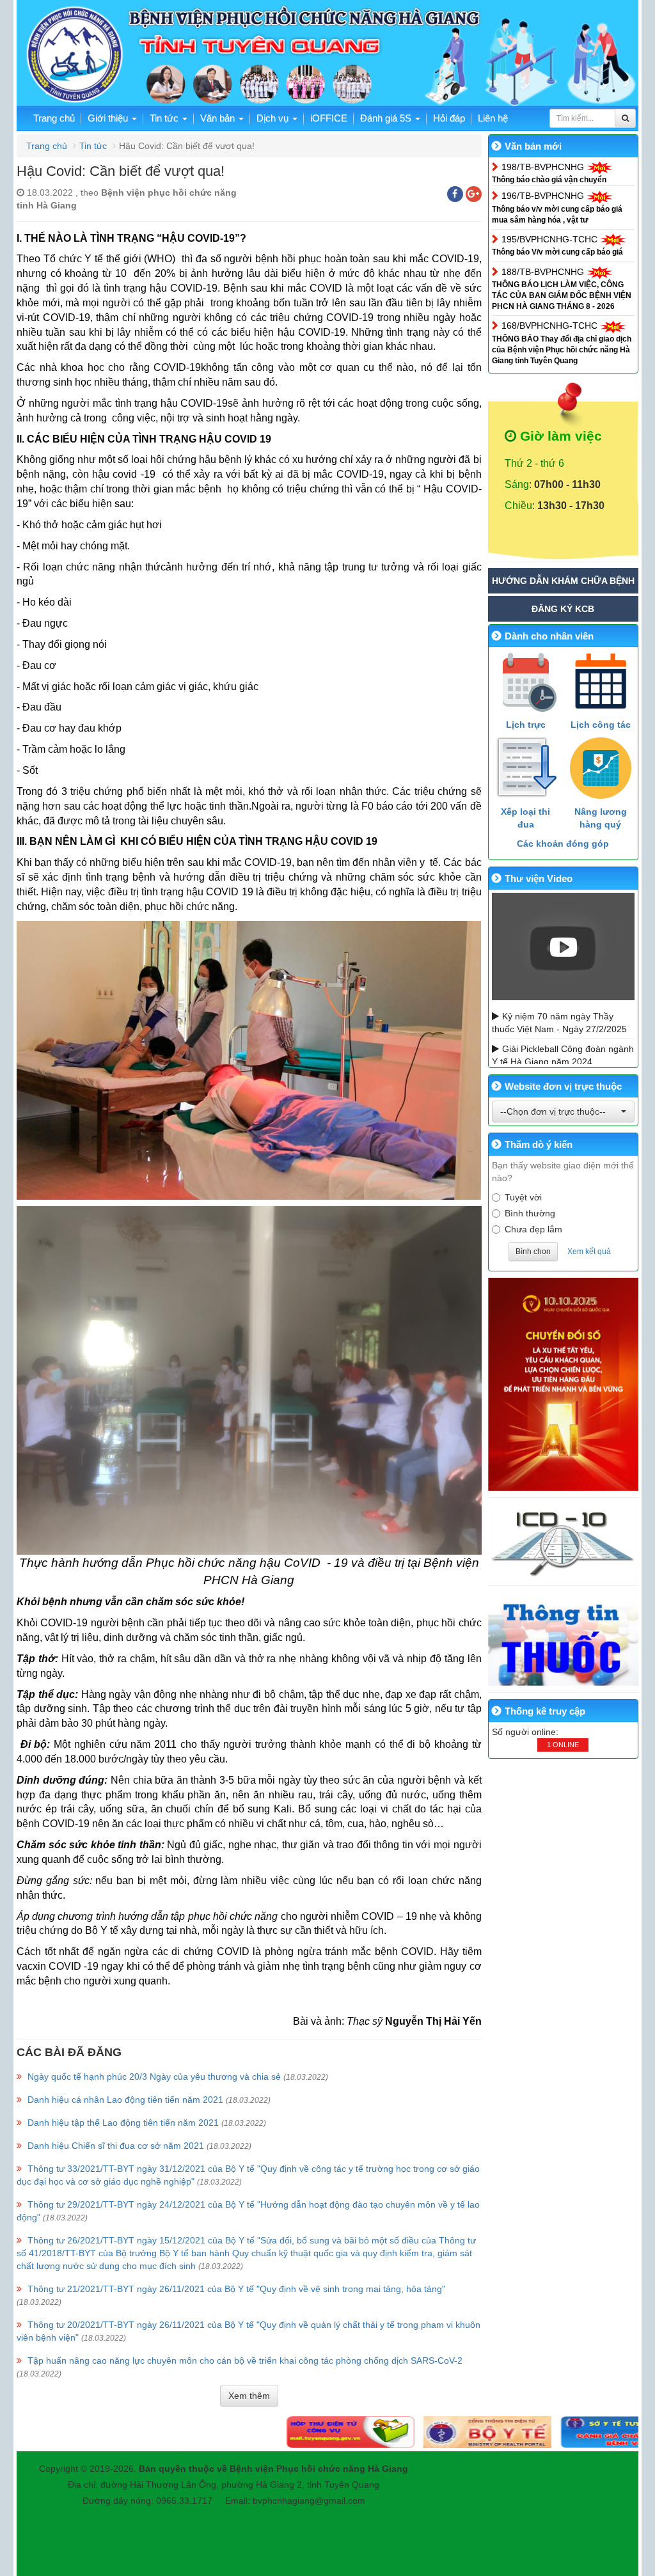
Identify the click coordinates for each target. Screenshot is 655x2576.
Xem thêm (249, 2396)
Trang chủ (54, 118)
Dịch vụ (274, 118)
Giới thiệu (109, 118)
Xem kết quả (589, 1252)
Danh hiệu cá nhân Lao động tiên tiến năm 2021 (125, 2100)
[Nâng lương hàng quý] (600, 768)
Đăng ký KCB (563, 609)
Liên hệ (493, 118)
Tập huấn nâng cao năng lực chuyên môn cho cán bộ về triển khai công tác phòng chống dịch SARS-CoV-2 (245, 2360)
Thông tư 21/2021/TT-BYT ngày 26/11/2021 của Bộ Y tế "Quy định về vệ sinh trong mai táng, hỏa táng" (236, 2289)
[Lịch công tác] (600, 681)
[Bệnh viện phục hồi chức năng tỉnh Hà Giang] (327, 55)
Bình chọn (533, 1252)
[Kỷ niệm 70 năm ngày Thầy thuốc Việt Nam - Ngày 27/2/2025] (564, 946)
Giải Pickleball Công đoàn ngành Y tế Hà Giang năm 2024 (563, 1055)
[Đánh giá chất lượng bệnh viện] (523, 2431)
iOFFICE (329, 118)
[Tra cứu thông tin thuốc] (564, 1639)
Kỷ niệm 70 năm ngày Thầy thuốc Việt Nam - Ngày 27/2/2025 (559, 1023)
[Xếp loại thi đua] (526, 768)
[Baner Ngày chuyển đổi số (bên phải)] (564, 1384)
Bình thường (530, 1213)
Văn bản (219, 118)
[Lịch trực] (526, 681)
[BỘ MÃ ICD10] (564, 1542)
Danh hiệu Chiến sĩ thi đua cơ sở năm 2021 (116, 2146)
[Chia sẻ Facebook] (455, 194)
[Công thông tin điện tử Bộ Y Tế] (386, 2431)
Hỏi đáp (449, 118)
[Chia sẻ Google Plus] (474, 194)
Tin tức (165, 118)
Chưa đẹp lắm (533, 1229)
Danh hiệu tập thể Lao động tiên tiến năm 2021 (123, 2123)
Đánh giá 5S (387, 118)
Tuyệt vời (523, 1197)
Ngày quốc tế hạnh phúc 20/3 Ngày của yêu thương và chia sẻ (154, 2077)
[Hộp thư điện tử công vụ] (249, 2431)
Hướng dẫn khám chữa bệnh (563, 581)
